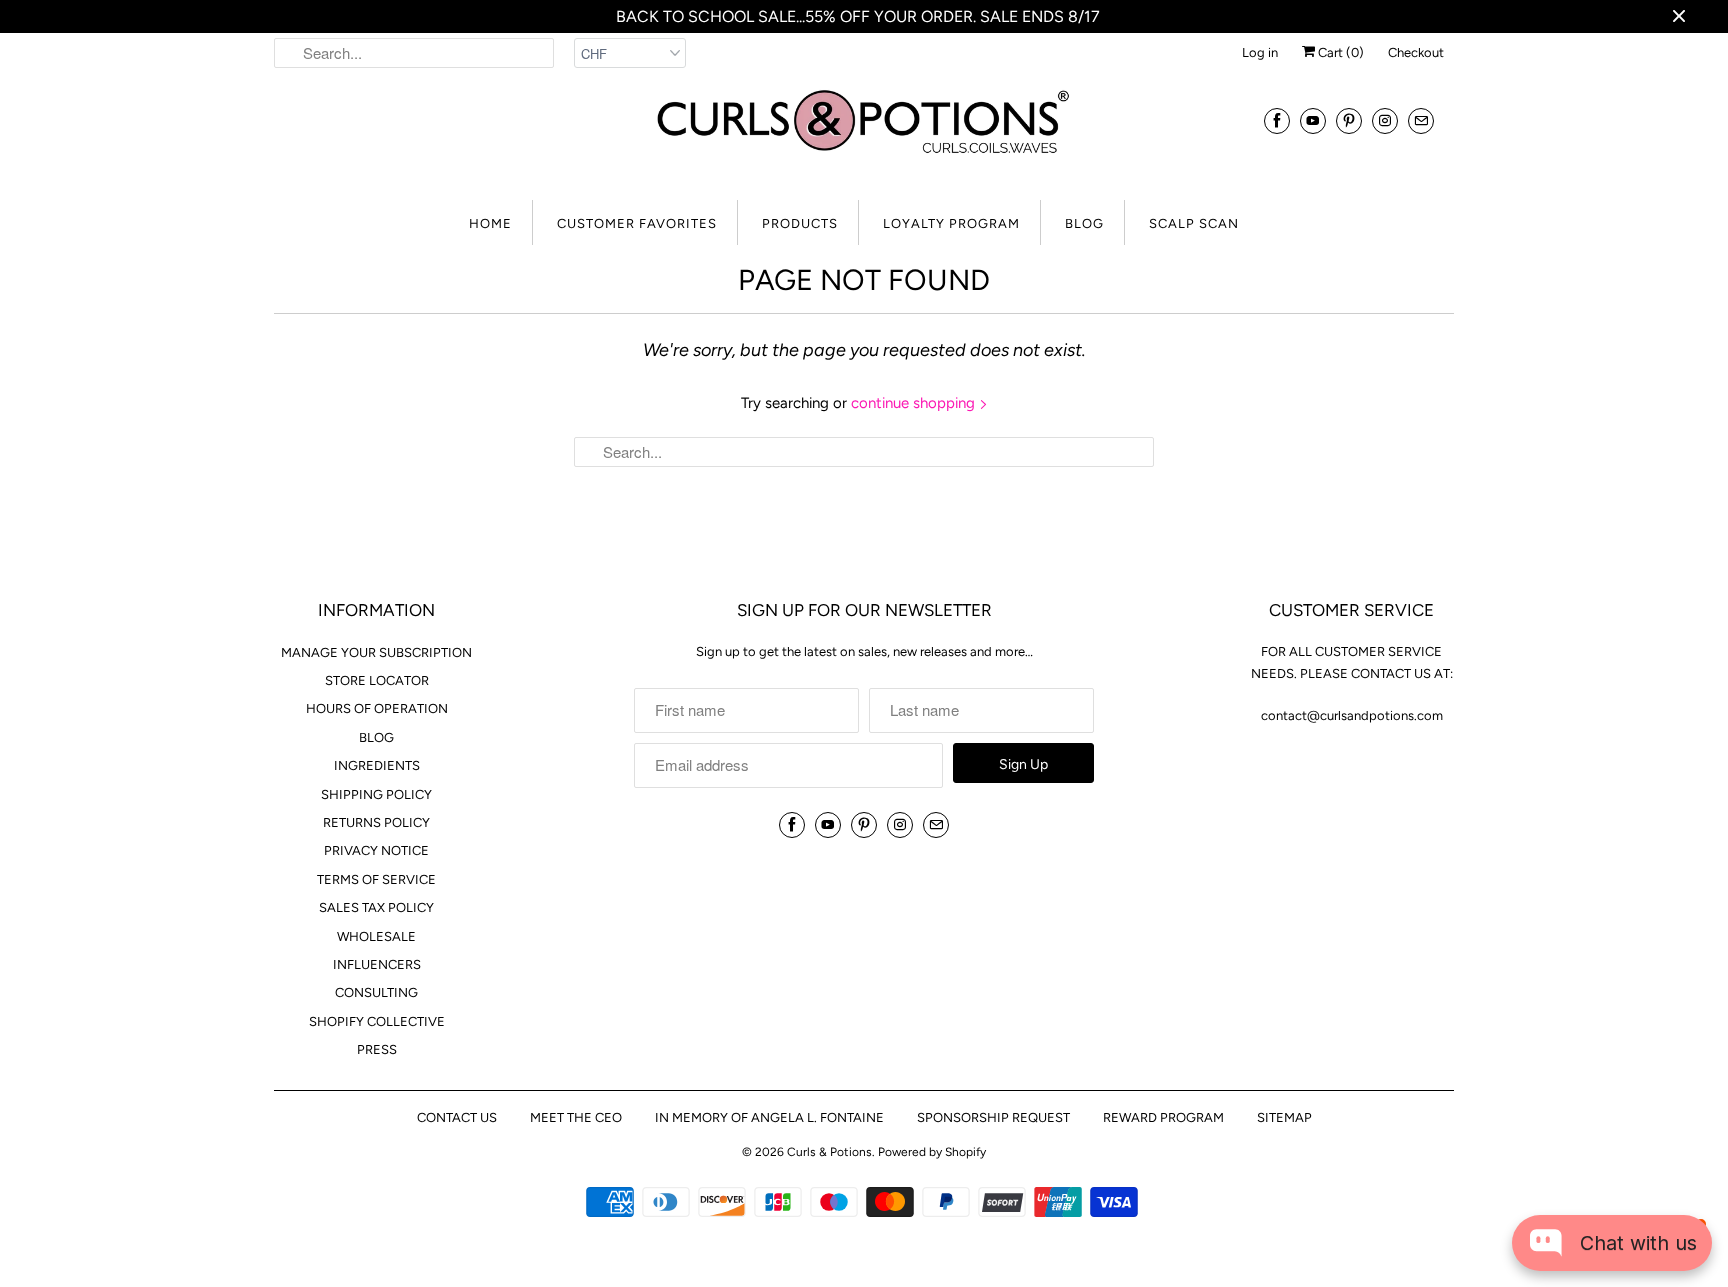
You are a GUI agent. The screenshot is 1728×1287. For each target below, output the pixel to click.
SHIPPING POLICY (376, 794)
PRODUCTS (800, 223)
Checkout (1416, 52)
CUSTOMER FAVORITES (637, 223)
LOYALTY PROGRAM (951, 223)
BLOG (1084, 223)
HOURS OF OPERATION (377, 708)
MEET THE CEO (576, 1117)
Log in (1260, 52)
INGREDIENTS (377, 765)
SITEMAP (1284, 1117)
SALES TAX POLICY (376, 907)
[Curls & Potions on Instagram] (1385, 120)
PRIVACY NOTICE (376, 850)
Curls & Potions (829, 1152)
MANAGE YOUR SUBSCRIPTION (376, 652)
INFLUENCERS (377, 964)
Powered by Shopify (932, 1152)
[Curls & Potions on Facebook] (1277, 120)
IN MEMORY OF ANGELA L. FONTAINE (769, 1117)
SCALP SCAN (1194, 223)
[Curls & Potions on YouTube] (1313, 120)
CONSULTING (376, 992)
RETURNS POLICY (376, 822)
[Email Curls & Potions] (1421, 120)
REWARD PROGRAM (1163, 1117)
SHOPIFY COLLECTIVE (377, 1021)
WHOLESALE (376, 936)
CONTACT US (457, 1117)
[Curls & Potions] (864, 134)
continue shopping (915, 403)
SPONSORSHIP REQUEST (993, 1117)
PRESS (377, 1049)
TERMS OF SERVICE (376, 879)
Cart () (1339, 52)
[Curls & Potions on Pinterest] (1349, 120)
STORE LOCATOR (377, 680)
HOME (490, 223)
